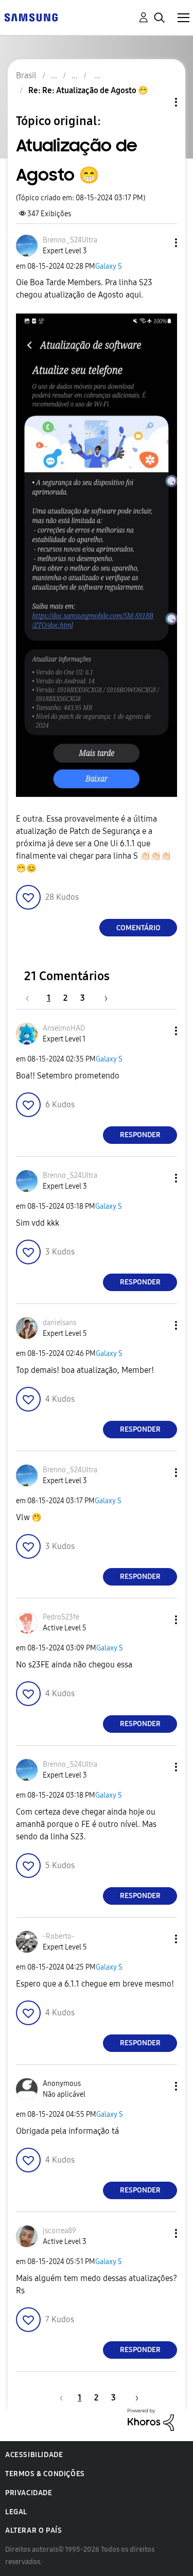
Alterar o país (33, 2530)
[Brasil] (31, 17)
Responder (140, 1135)
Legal (16, 2512)
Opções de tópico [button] (159, 102)
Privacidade (29, 2493)
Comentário (138, 928)
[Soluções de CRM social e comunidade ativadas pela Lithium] (151, 2419)
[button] (159, 243)
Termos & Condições (45, 2474)
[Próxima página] (102, 998)
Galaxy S (109, 266)
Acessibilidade (34, 2455)
